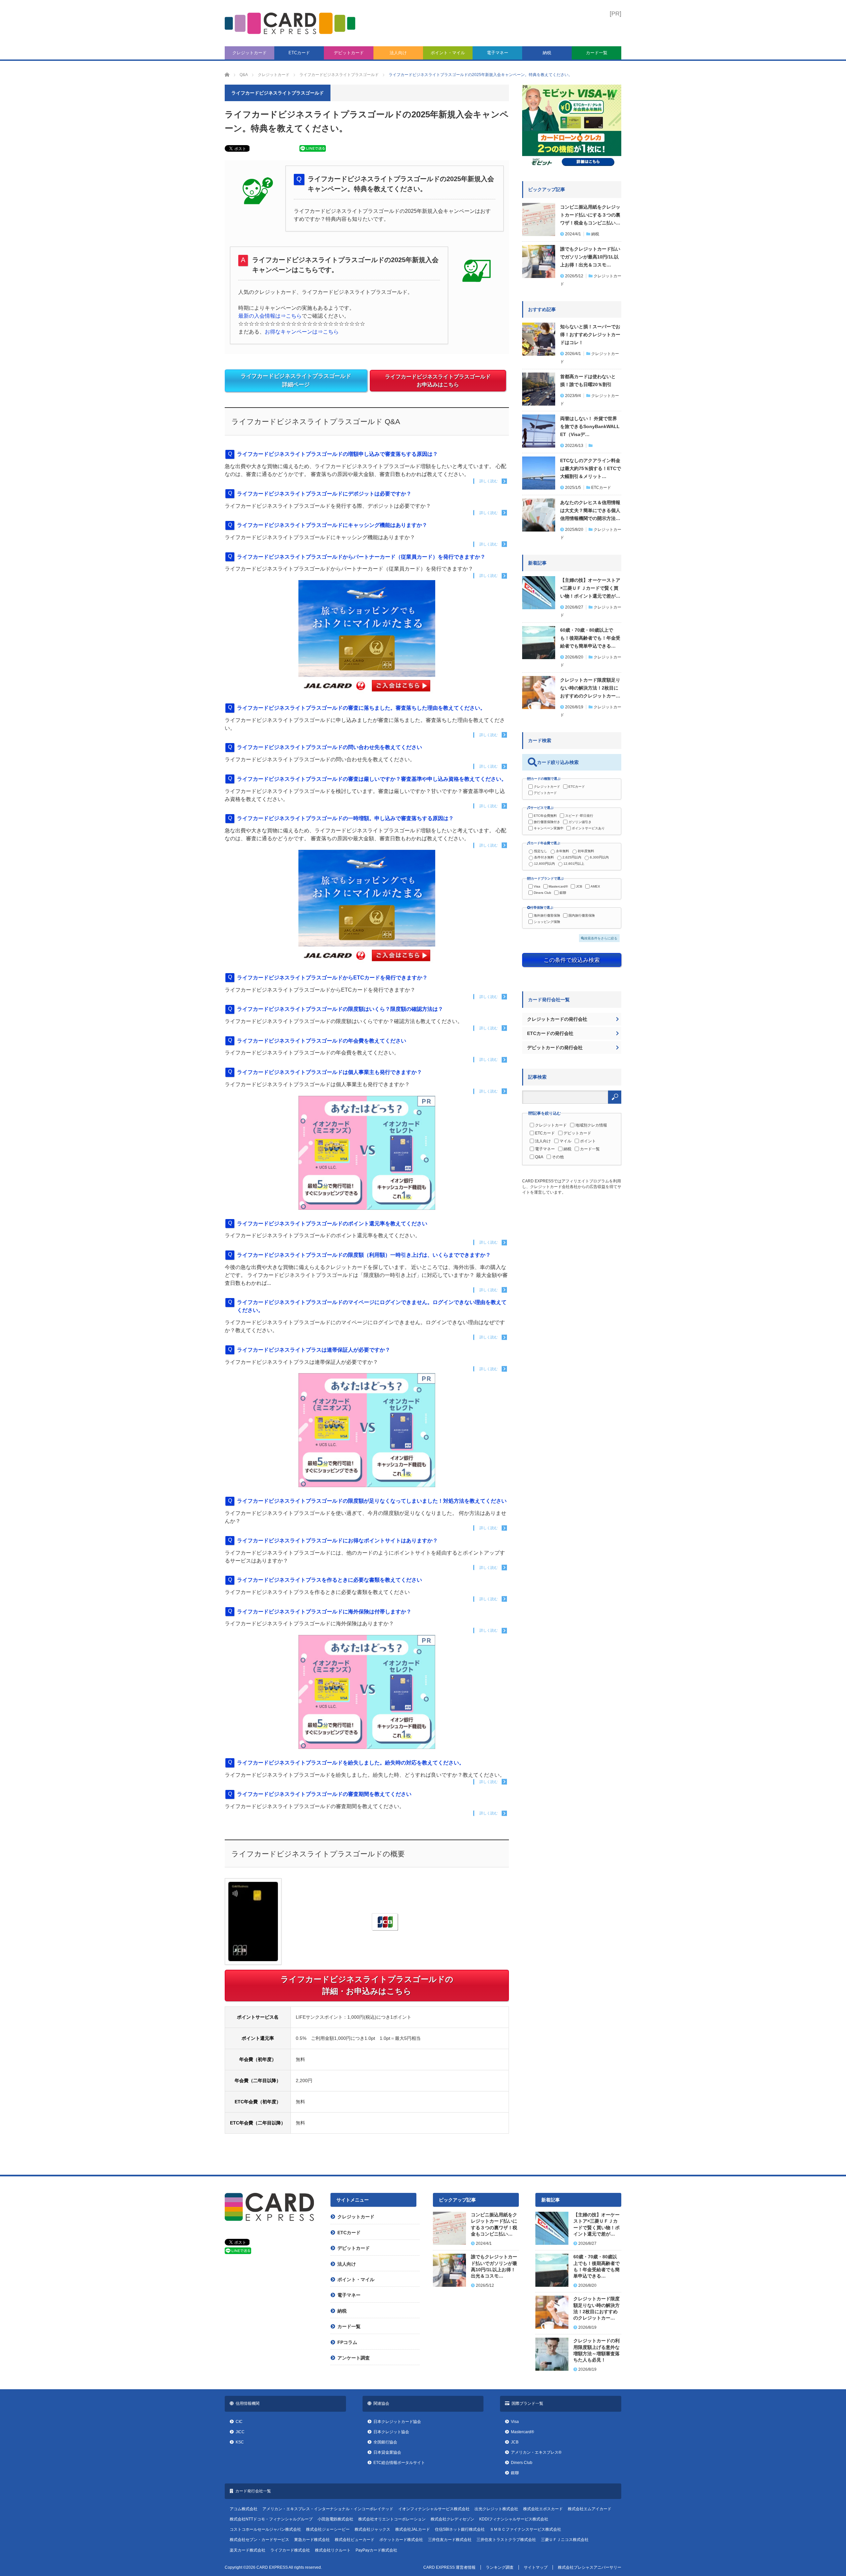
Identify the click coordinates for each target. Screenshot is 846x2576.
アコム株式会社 (244, 2509)
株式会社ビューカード (355, 2540)
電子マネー (498, 53)
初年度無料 (586, 851)
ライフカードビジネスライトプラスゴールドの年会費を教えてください (322, 1041)
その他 (558, 1157)
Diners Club (542, 893)
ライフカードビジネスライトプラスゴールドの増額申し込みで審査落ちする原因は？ (337, 454)
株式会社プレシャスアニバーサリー (590, 2567)
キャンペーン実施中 (549, 828)
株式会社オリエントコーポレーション (392, 2519)
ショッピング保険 (547, 922)
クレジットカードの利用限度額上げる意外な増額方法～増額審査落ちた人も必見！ (596, 2350)
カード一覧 (597, 53)
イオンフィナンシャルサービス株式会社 (434, 2509)
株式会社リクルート (333, 2550)
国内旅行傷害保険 (582, 915)
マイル (565, 1141)
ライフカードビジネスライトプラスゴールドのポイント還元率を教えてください (332, 1224)
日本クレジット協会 (391, 2432)
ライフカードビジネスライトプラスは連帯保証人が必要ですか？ (314, 1350)
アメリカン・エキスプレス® (536, 2452)
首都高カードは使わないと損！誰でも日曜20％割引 (588, 380)
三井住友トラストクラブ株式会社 (506, 2540)
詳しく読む (489, 481)
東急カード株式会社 (312, 2540)
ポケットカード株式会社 (401, 2540)
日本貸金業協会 (387, 2452)
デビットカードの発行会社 (555, 1048)
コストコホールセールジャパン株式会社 (265, 2529)
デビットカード (349, 53)
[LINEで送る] (313, 150)
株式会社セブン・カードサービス (259, 2540)
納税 (547, 53)
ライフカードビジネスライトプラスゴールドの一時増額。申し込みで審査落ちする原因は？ (345, 818)
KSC (240, 2442)
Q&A (539, 1157)
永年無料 (562, 851)
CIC (239, 2422)
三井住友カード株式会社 (450, 2540)
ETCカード (299, 53)
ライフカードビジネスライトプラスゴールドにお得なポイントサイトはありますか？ (337, 1541)
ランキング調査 (500, 2567)
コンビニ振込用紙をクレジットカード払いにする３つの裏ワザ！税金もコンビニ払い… (590, 215)
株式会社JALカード (413, 2529)
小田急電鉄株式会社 (335, 2519)
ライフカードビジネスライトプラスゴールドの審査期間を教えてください (324, 1794)
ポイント (588, 1141)
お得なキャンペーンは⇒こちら (302, 332)
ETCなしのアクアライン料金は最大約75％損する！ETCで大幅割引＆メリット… (591, 468)
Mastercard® (558, 886)
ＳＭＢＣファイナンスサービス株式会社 (525, 2529)
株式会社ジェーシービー (328, 2529)
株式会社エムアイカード (590, 2509)
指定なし (541, 851)
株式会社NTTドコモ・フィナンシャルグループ (271, 2519)
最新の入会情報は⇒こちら (270, 316)
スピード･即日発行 (579, 816)
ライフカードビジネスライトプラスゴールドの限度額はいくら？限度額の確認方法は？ (340, 1009)
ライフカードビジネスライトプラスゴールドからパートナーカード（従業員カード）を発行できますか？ (361, 557)
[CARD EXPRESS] (290, 23)
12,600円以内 (544, 864)
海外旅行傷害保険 (547, 915)
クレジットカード (250, 53)
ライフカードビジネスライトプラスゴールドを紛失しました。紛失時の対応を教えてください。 (351, 1763)
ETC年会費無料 (545, 816)
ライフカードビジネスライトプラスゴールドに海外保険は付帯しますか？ (324, 1612)
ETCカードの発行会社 (550, 1033)
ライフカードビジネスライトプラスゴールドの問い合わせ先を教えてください (329, 747)
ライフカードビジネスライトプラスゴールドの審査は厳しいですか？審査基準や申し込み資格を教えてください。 (372, 779)
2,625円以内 (572, 857)
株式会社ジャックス (372, 2529)
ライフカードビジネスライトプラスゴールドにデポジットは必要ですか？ (324, 494)
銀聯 (563, 893)
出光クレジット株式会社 (496, 2509)
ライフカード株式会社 (290, 2550)
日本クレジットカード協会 (397, 2422)
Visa (537, 886)
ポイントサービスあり (588, 828)
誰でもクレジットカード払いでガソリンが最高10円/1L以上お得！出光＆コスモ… (590, 257)
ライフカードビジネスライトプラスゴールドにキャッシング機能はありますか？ (332, 525)
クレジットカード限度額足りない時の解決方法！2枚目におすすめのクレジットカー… (590, 688)
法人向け (398, 53)
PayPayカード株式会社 (376, 2550)
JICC (240, 2432)
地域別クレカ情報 (591, 1125)
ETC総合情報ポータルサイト (399, 2463)
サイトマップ (536, 2567)
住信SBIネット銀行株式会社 (460, 2529)
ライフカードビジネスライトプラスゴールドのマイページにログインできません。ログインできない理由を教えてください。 (372, 1306)
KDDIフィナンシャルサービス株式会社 (514, 2519)
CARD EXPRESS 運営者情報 (449, 2567)
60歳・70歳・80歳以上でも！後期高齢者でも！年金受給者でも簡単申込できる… (590, 638)
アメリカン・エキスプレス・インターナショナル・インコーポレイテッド (328, 2509)
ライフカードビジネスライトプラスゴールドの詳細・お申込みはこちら (367, 1985)
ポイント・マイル (448, 53)
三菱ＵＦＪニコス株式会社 (565, 2540)
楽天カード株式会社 (248, 2550)
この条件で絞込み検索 (572, 960)
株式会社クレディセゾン (452, 2519)
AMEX (595, 886)
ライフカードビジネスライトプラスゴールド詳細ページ (296, 381)
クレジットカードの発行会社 (557, 1019)
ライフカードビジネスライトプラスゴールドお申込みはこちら (438, 381)
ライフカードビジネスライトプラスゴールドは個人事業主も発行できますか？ (329, 1072)
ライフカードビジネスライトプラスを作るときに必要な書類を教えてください (329, 1580)
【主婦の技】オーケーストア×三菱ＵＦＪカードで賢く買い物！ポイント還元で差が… (590, 588)
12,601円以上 (574, 864)
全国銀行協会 (385, 2442)
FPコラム (347, 2342)
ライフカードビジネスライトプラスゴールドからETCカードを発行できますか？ (332, 978)
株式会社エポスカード (543, 2509)
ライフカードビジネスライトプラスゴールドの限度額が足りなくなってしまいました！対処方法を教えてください (372, 1501)
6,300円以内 (599, 857)
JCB (579, 886)
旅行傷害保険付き (547, 822)
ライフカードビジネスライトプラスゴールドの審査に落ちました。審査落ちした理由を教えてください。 (361, 708)
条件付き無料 (544, 857)
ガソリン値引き (580, 822)
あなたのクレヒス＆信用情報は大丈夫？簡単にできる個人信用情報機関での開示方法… (590, 510)
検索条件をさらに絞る (601, 938)
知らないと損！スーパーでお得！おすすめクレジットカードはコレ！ (590, 335)
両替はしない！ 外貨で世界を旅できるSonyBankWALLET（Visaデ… (590, 426)
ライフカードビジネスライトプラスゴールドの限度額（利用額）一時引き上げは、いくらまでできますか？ (364, 1255)
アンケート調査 (354, 2358)
